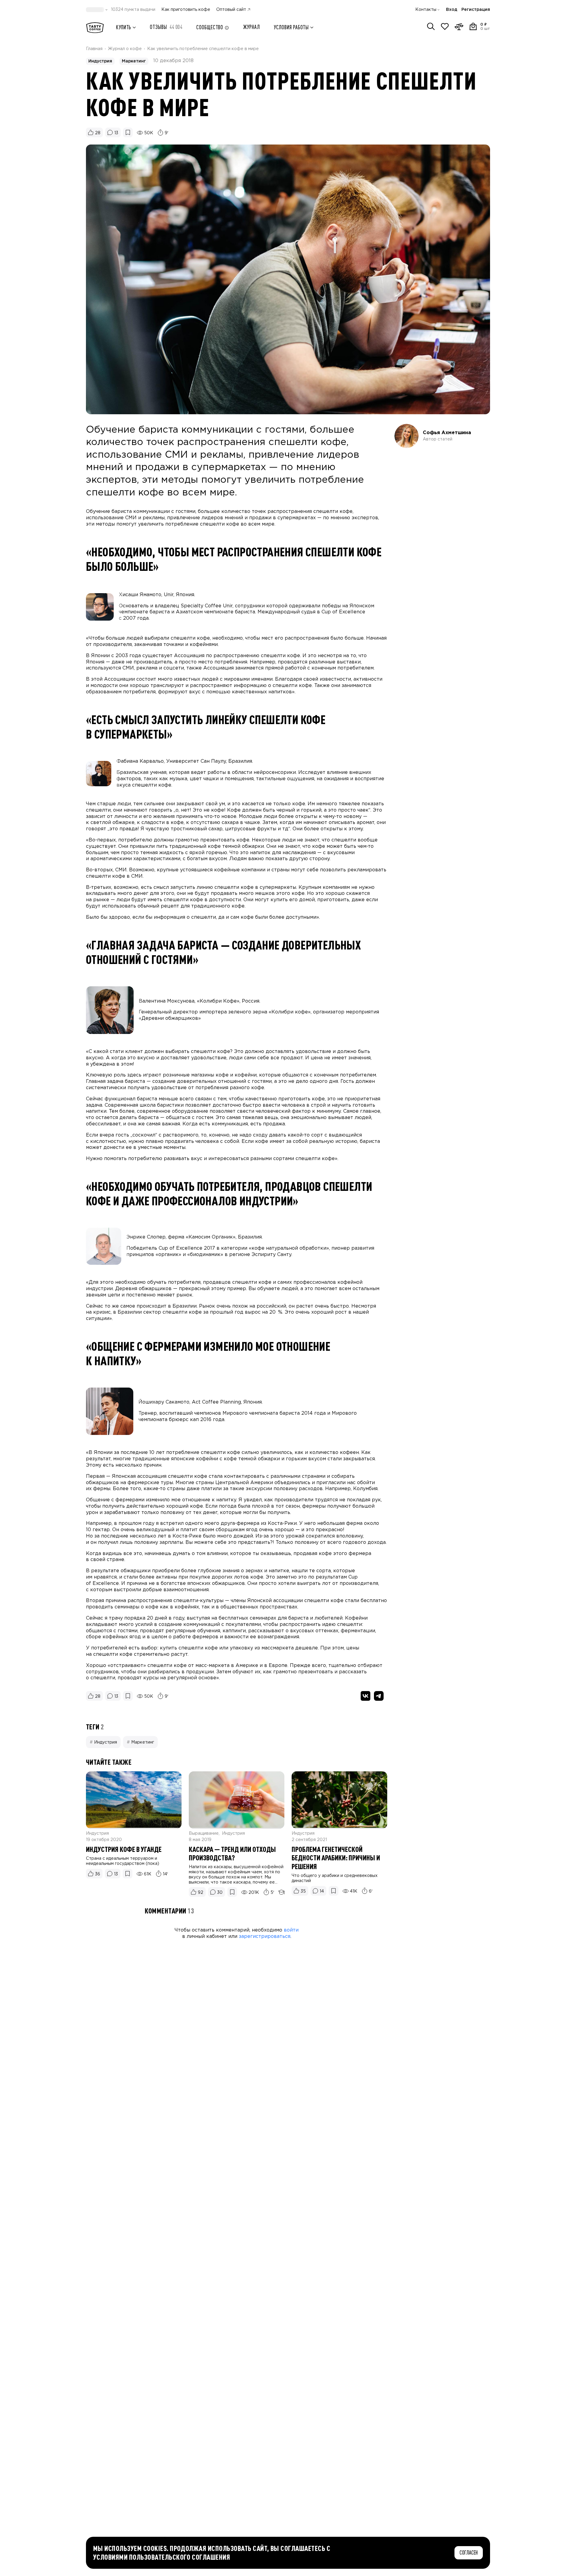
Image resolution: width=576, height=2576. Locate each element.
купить (124, 27)
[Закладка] (128, 1874)
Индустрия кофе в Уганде (124, 1849)
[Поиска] (431, 27)
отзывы (166, 27)
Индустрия (100, 61)
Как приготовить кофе (186, 10)
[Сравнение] (459, 27)
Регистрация (476, 10)
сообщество (210, 27)
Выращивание (204, 1833)
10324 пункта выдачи (133, 10)
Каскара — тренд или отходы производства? (232, 1854)
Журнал (251, 27)
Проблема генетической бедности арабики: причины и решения (336, 1858)
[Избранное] (445, 27)
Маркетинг (134, 61)
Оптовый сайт (231, 10)
